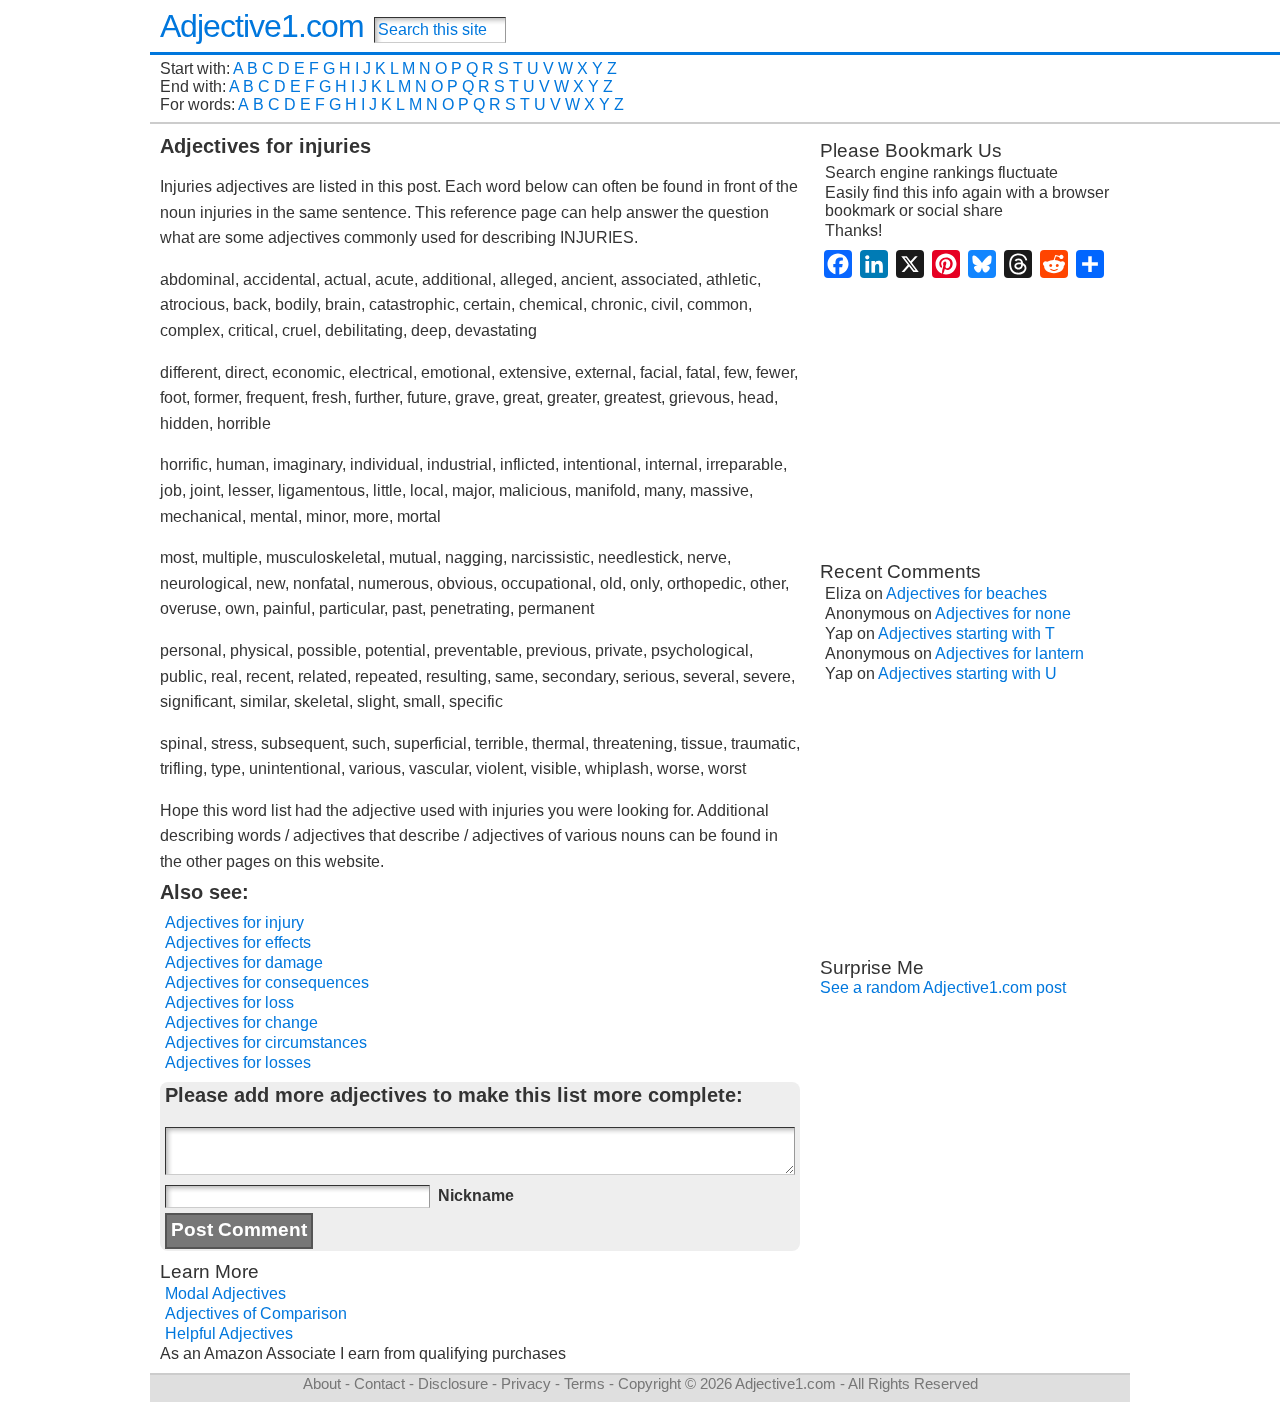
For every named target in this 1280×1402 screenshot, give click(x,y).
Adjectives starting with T (966, 633)
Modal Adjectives (225, 1293)
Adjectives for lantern (1009, 653)
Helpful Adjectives (229, 1333)
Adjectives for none (1003, 613)
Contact (379, 1383)
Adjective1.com (262, 26)
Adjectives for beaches (966, 593)
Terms (584, 1383)
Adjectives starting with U (967, 673)
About (322, 1383)
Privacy (526, 1383)
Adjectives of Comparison (256, 1313)
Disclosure (453, 1383)
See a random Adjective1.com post (943, 987)
